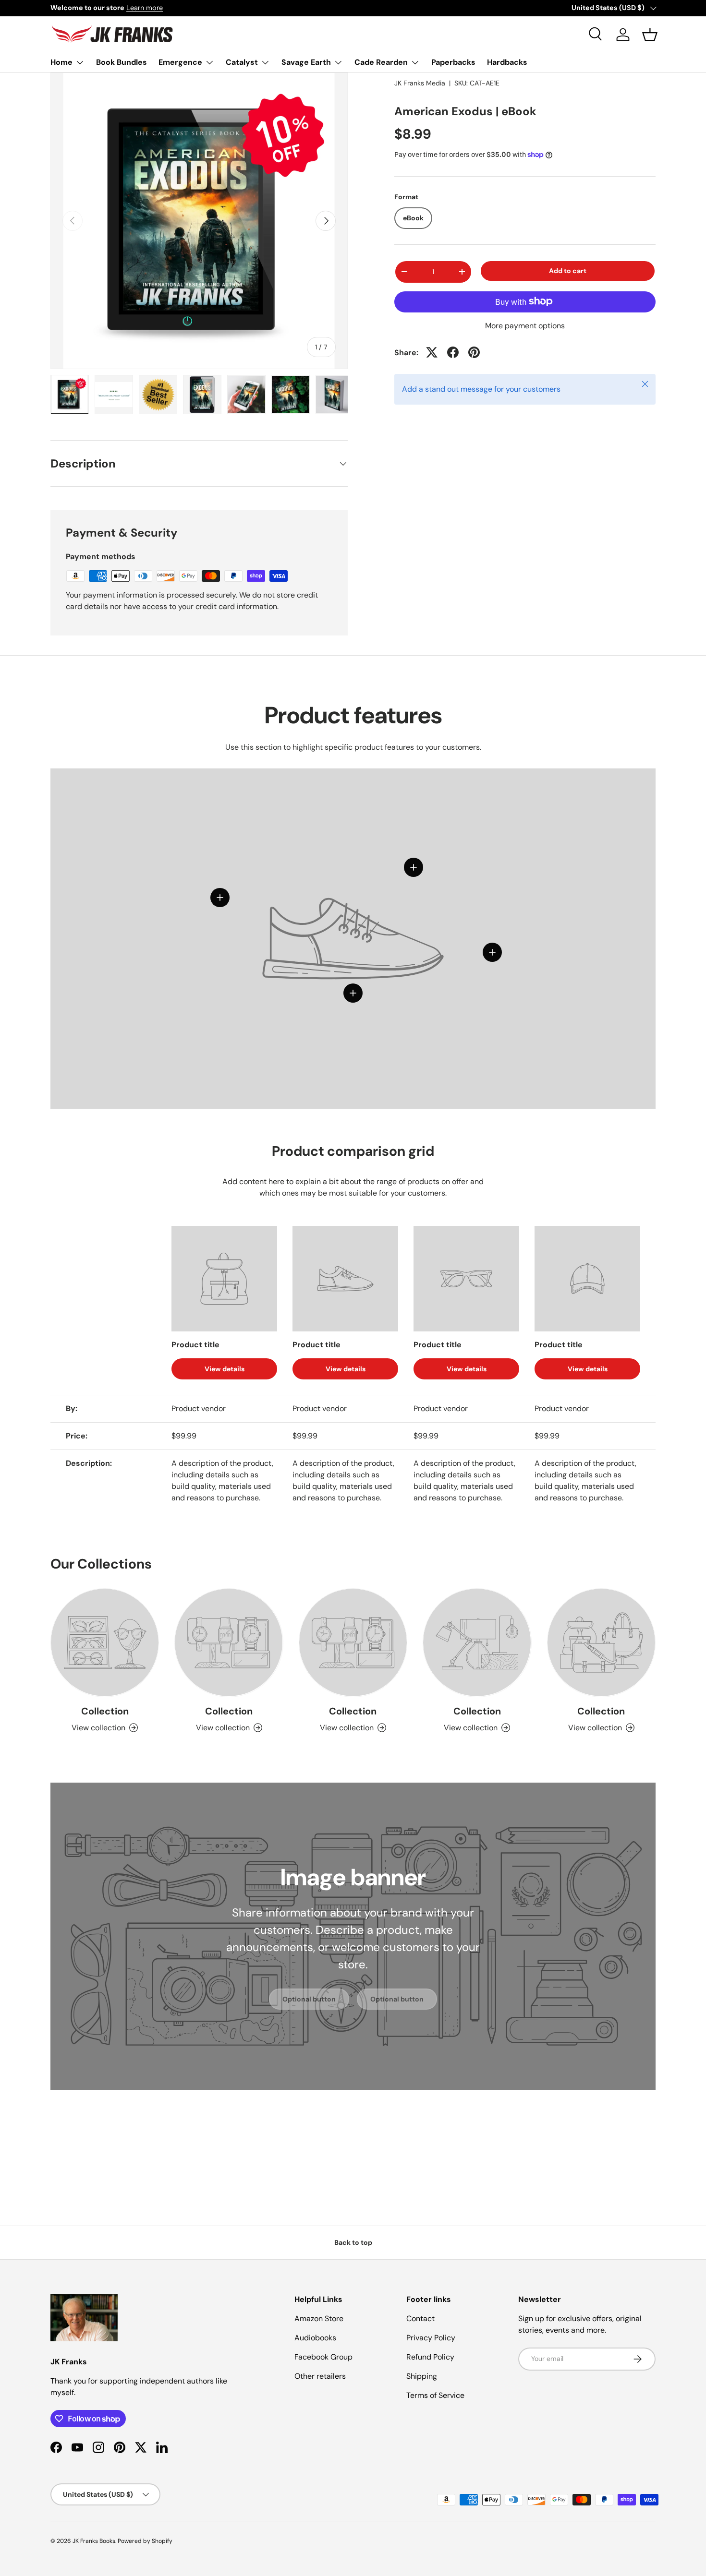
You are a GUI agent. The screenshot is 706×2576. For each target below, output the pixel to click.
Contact (420, 2318)
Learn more (145, 8)
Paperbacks (453, 62)
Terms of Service (435, 2395)
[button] (650, 35)
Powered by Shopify (145, 2541)
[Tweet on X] (432, 352)
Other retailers (320, 2376)
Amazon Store (319, 2318)
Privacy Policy (431, 2338)
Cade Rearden (381, 62)
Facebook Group (323, 2357)
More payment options (525, 325)
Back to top (353, 2242)
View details (225, 1369)
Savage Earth (306, 62)
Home (61, 62)
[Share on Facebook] (453, 352)
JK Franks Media (420, 83)
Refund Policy (430, 2357)
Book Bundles (122, 62)
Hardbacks (507, 62)
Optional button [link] (309, 1999)
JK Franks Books (94, 2541)
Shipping (422, 2376)
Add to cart (568, 271)
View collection (98, 1728)
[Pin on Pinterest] (474, 352)
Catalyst (242, 62)
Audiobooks (315, 2338)
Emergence (180, 62)
